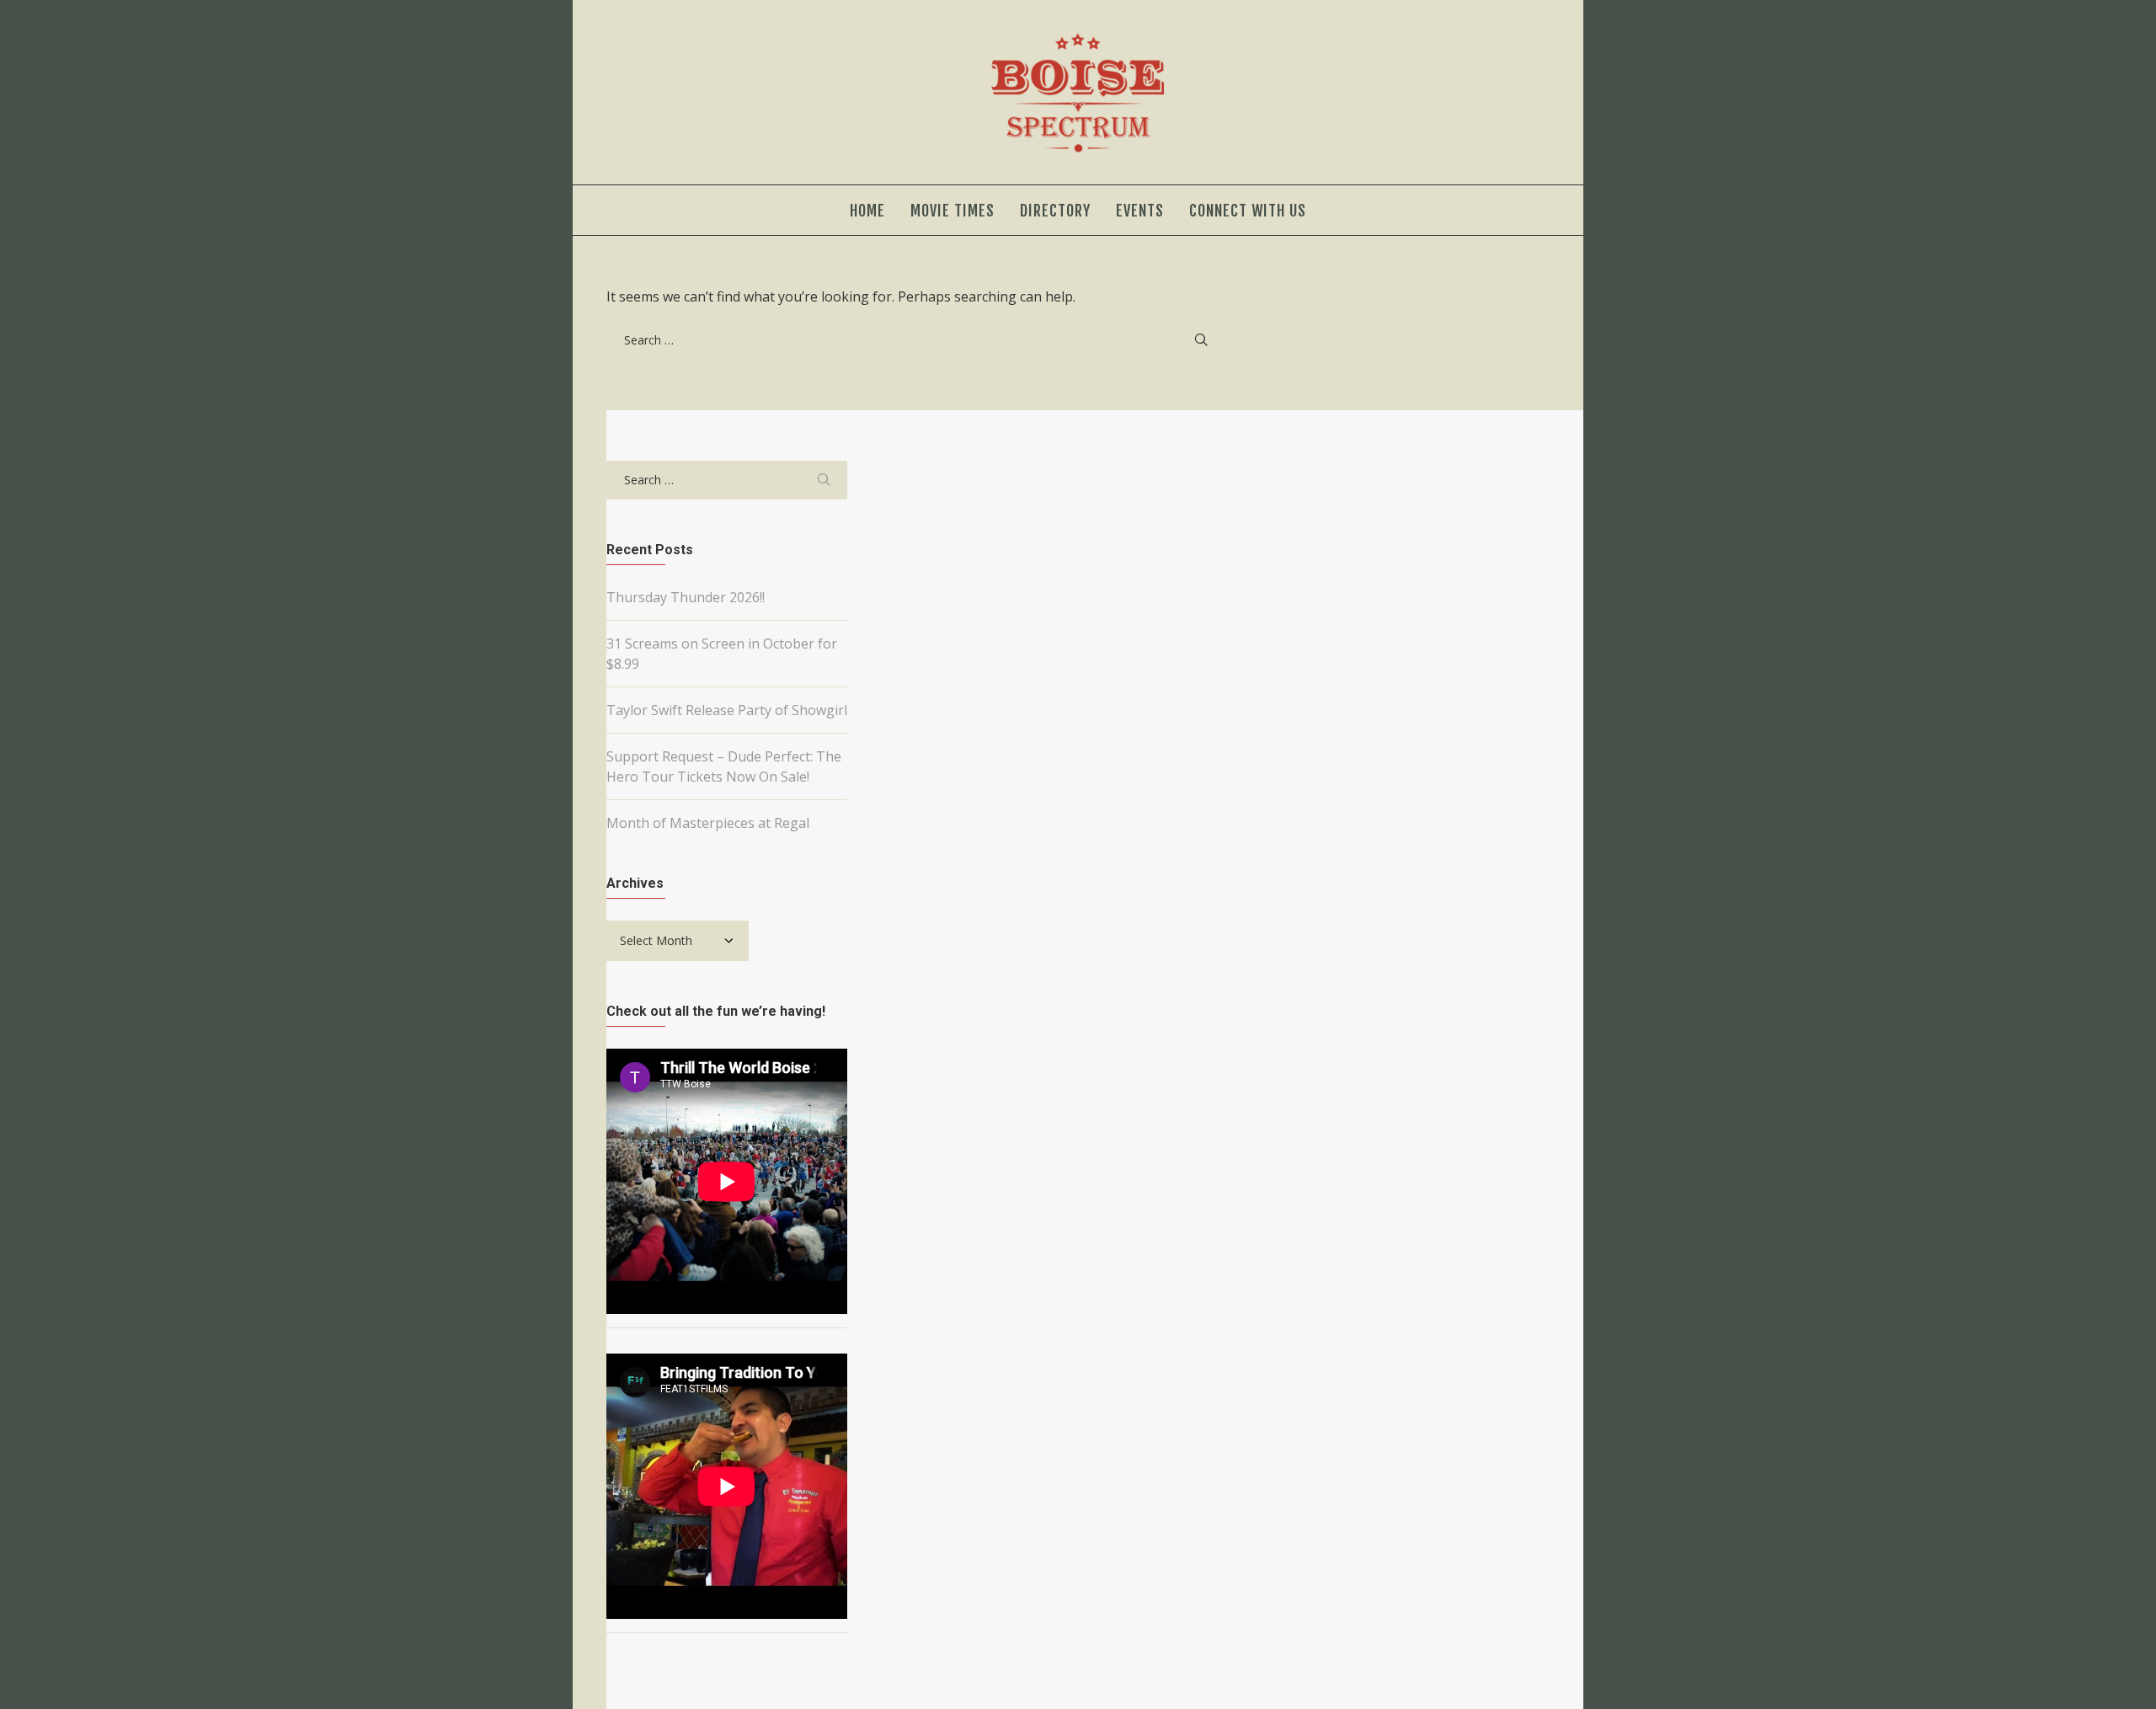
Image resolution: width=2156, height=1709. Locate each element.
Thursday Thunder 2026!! (686, 597)
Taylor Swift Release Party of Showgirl (727, 710)
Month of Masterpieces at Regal (708, 823)
